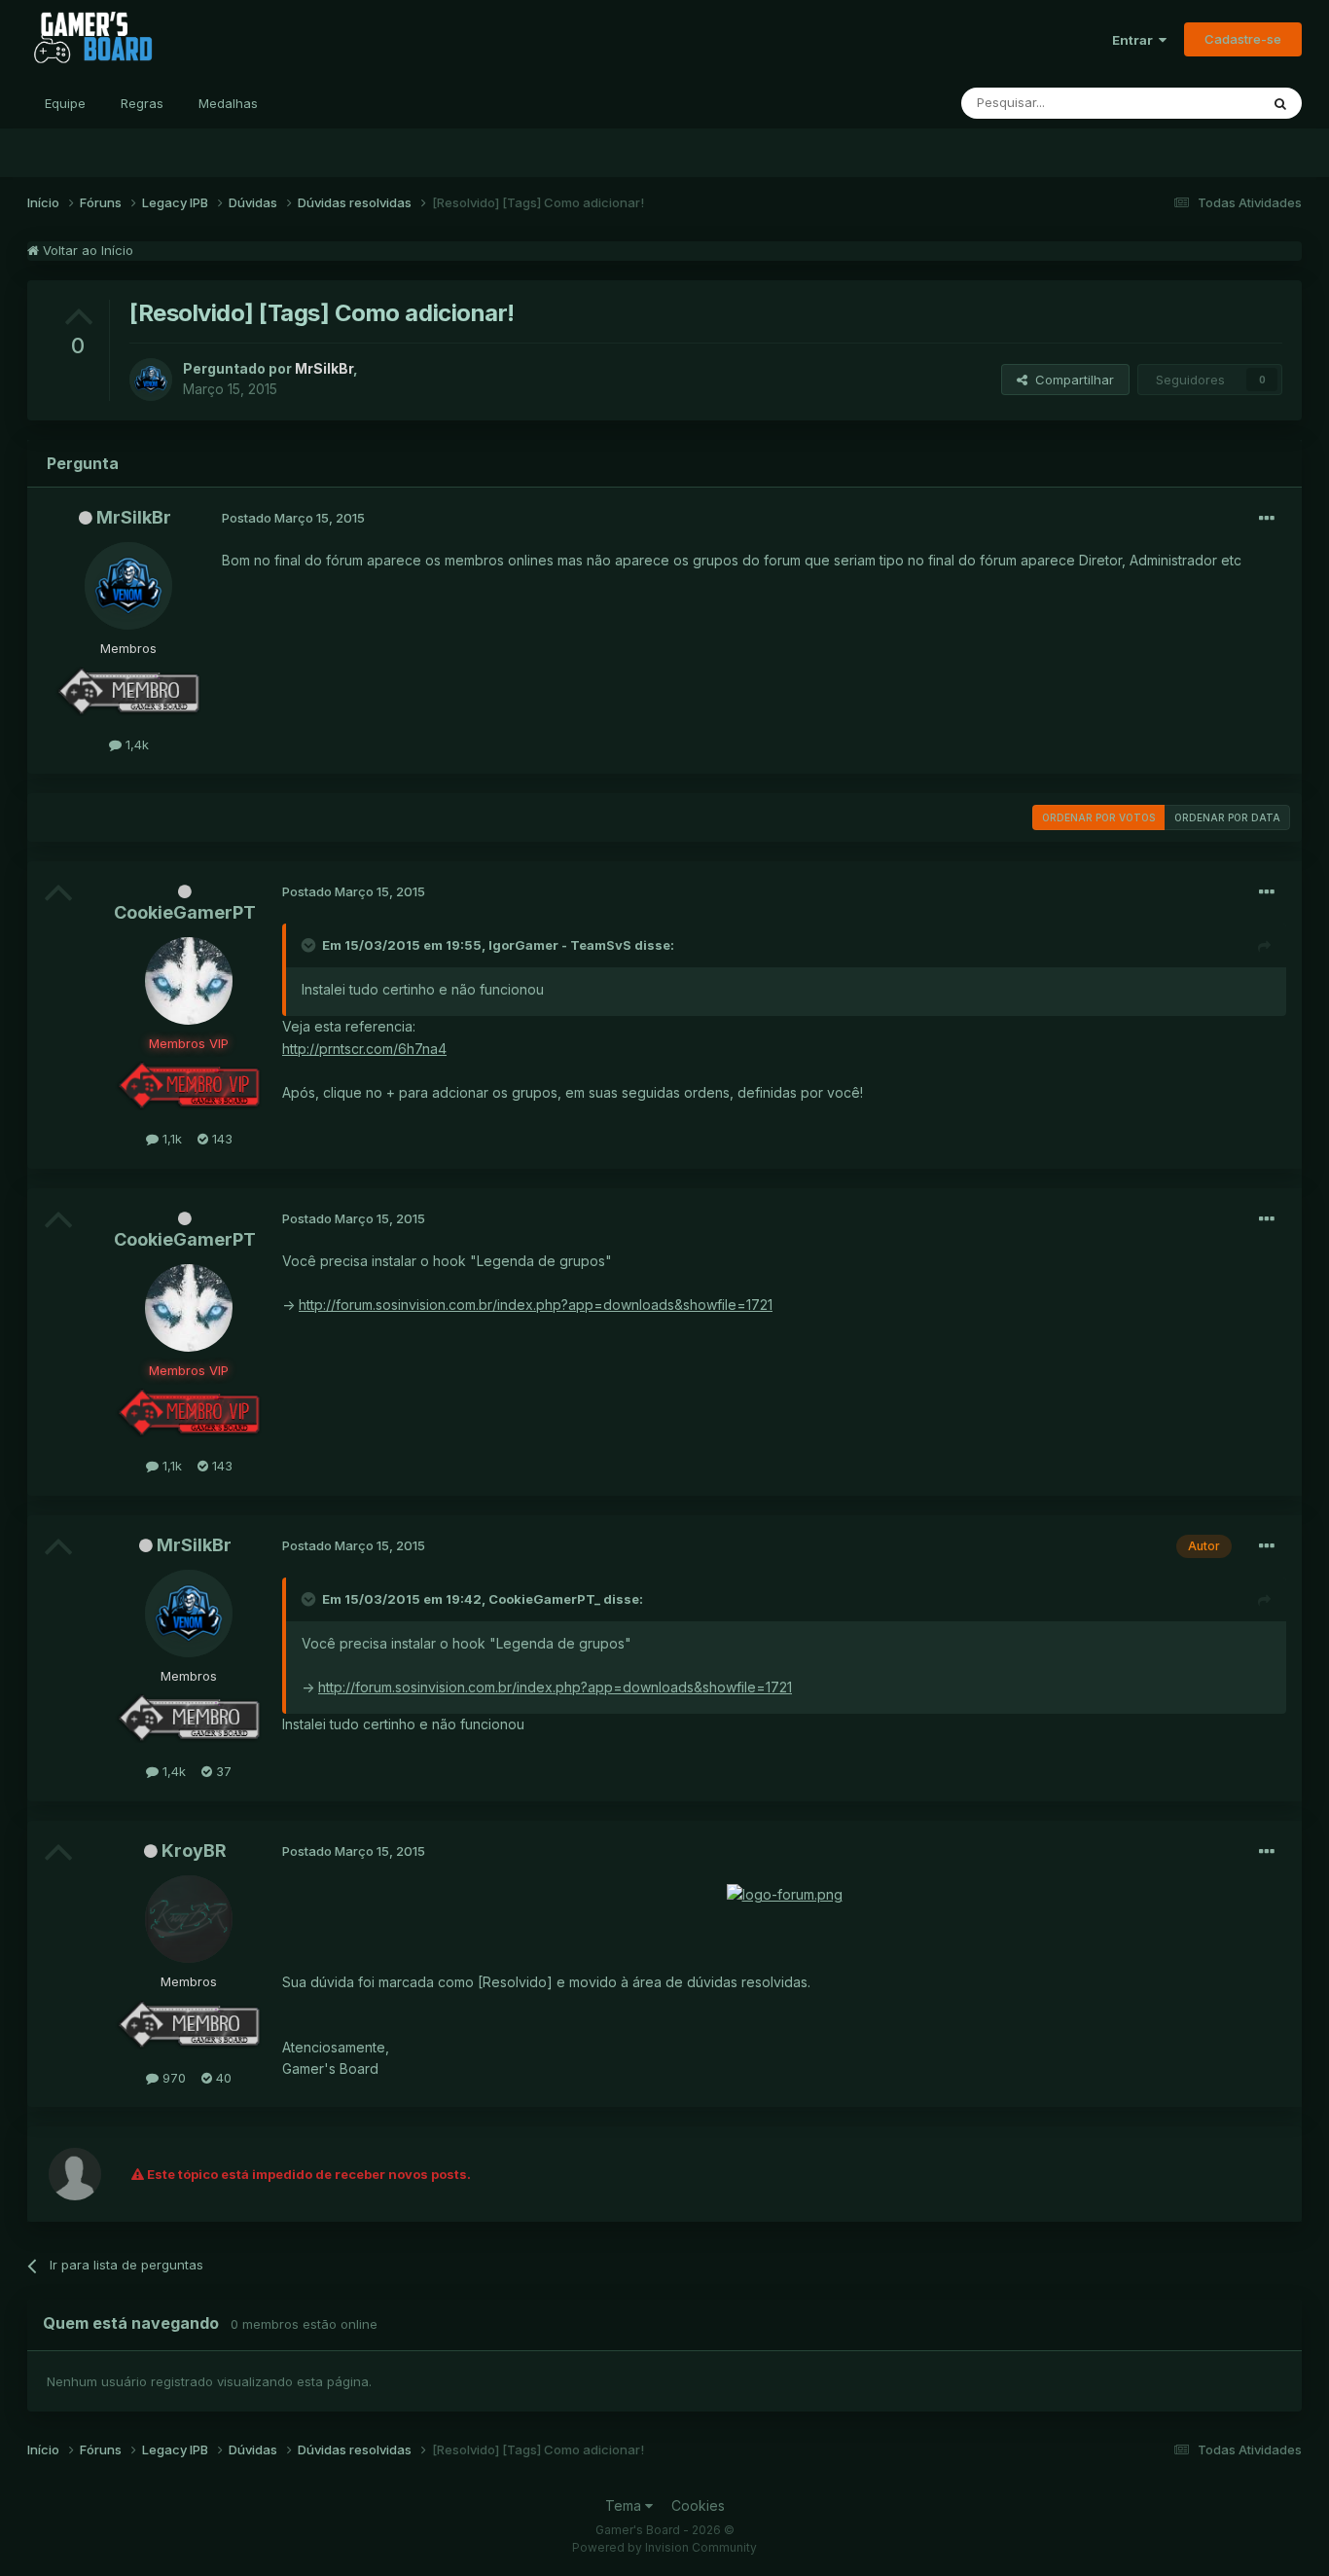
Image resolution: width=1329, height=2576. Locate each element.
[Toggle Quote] (310, 945)
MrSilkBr (134, 517)
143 (220, 1139)
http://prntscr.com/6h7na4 (364, 1049)
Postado (293, 518)
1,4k (135, 744)
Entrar (1135, 40)
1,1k (170, 1139)
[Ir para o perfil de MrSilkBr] (151, 380)
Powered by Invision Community (664, 2547)
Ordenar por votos (1098, 817)
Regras (142, 103)
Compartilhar (1071, 380)
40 (222, 2078)
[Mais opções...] (1267, 519)
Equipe (65, 103)
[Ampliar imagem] (785, 1893)
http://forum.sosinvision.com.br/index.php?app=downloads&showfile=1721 (536, 1305)
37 (222, 1771)
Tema (625, 2505)
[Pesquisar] (1280, 103)
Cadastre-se (1243, 39)
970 (172, 2078)
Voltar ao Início (86, 250)
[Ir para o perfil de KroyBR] (189, 1919)
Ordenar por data (1227, 817)
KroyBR (194, 1850)
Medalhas (228, 103)
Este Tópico (1198, 103)
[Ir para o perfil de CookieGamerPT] (189, 981)
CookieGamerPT (185, 912)
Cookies (698, 2505)
